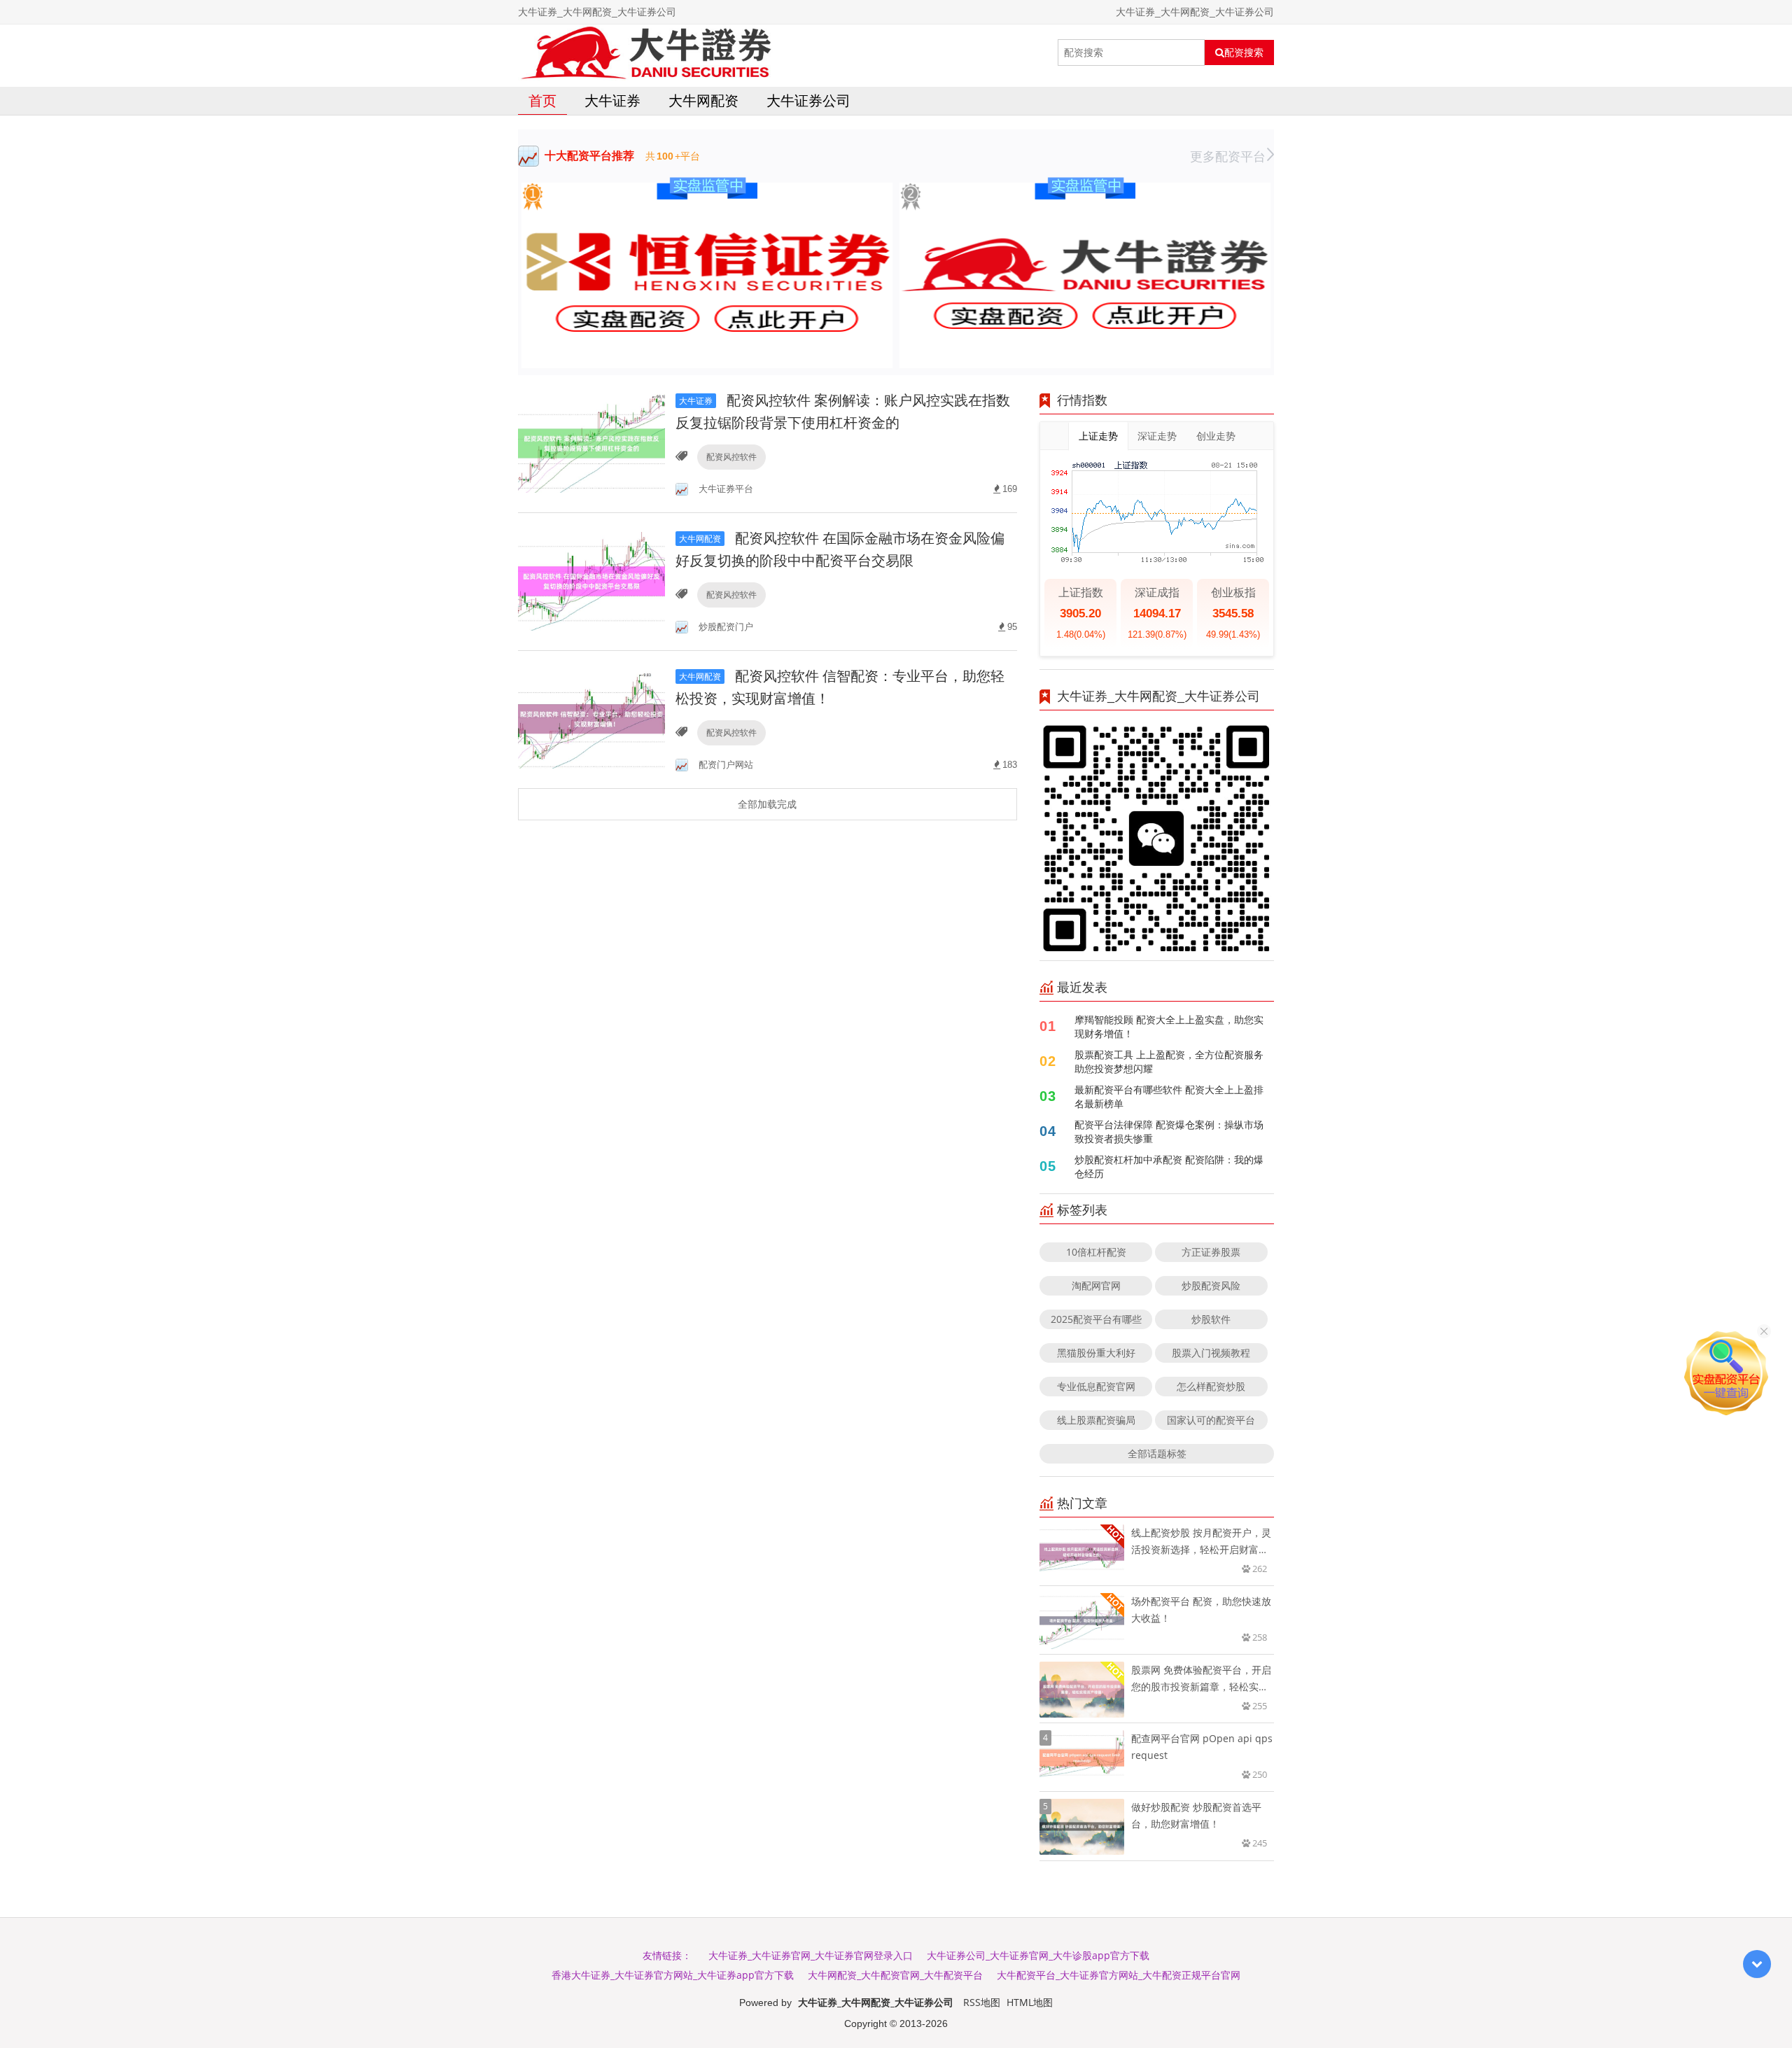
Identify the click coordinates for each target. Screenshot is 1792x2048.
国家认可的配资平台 (1211, 1420)
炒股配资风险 (1211, 1285)
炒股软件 (1211, 1319)
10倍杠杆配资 (1096, 1252)
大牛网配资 (703, 100)
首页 (542, 100)
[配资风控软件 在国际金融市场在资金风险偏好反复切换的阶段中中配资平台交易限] (591, 581)
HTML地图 (1030, 2002)
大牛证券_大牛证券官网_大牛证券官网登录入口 (811, 1955)
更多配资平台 (1228, 156)
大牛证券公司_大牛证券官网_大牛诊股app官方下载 (1038, 1955)
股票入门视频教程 (1211, 1353)
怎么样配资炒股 (1211, 1386)
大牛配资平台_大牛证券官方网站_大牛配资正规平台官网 (1119, 1975)
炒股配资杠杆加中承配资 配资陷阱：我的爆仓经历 (1169, 1166)
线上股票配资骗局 (1096, 1420)
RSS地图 (982, 2002)
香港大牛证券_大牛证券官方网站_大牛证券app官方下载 (673, 1975)
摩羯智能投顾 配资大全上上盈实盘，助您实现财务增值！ (1169, 1026)
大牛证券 (612, 100)
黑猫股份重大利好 (1096, 1353)
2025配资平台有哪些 (1096, 1319)
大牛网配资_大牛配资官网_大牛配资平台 (895, 1975)
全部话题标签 (1157, 1453)
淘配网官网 (1096, 1285)
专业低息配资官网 (1096, 1386)
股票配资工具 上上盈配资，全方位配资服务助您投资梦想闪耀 (1169, 1061)
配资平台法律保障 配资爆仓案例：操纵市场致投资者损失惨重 (1169, 1131)
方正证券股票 (1211, 1252)
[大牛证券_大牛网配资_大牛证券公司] (645, 52)
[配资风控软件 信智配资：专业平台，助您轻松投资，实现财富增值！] (591, 718)
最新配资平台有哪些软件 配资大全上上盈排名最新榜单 (1169, 1096)
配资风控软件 (731, 457)
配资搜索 (1244, 52)
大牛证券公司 (808, 100)
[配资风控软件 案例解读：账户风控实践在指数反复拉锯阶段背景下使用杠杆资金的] (591, 443)
